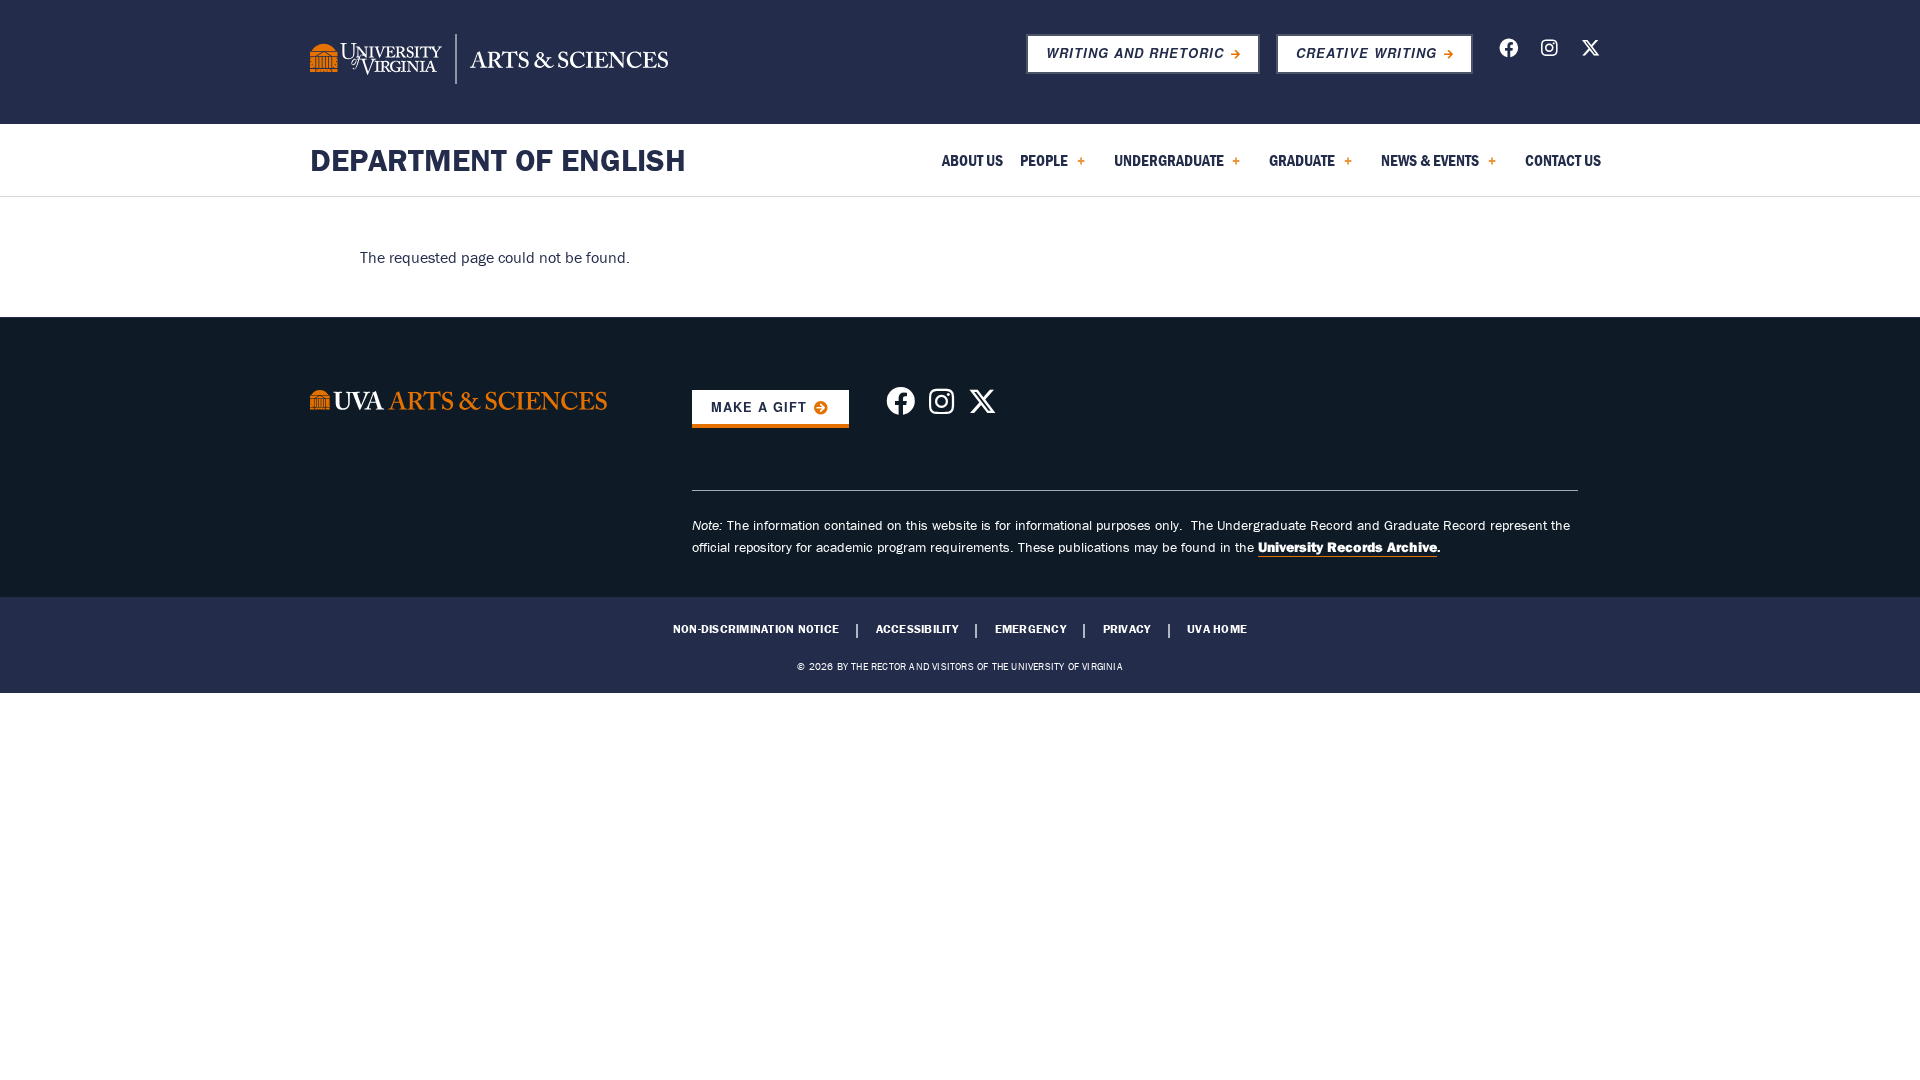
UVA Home (1217, 629)
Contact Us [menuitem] (1563, 160)
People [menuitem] (1040, 167)
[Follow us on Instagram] (1549, 51)
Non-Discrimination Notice (756, 629)
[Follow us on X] (1590, 51)
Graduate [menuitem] (1298, 167)
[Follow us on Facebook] (1508, 51)
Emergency (1030, 629)
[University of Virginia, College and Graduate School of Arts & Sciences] (489, 62)
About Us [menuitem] (972, 160)
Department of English (498, 159)
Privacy (1127, 629)
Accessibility (917, 629)
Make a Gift (759, 407)
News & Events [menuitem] (1426, 167)
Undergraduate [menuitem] (1165, 167)
